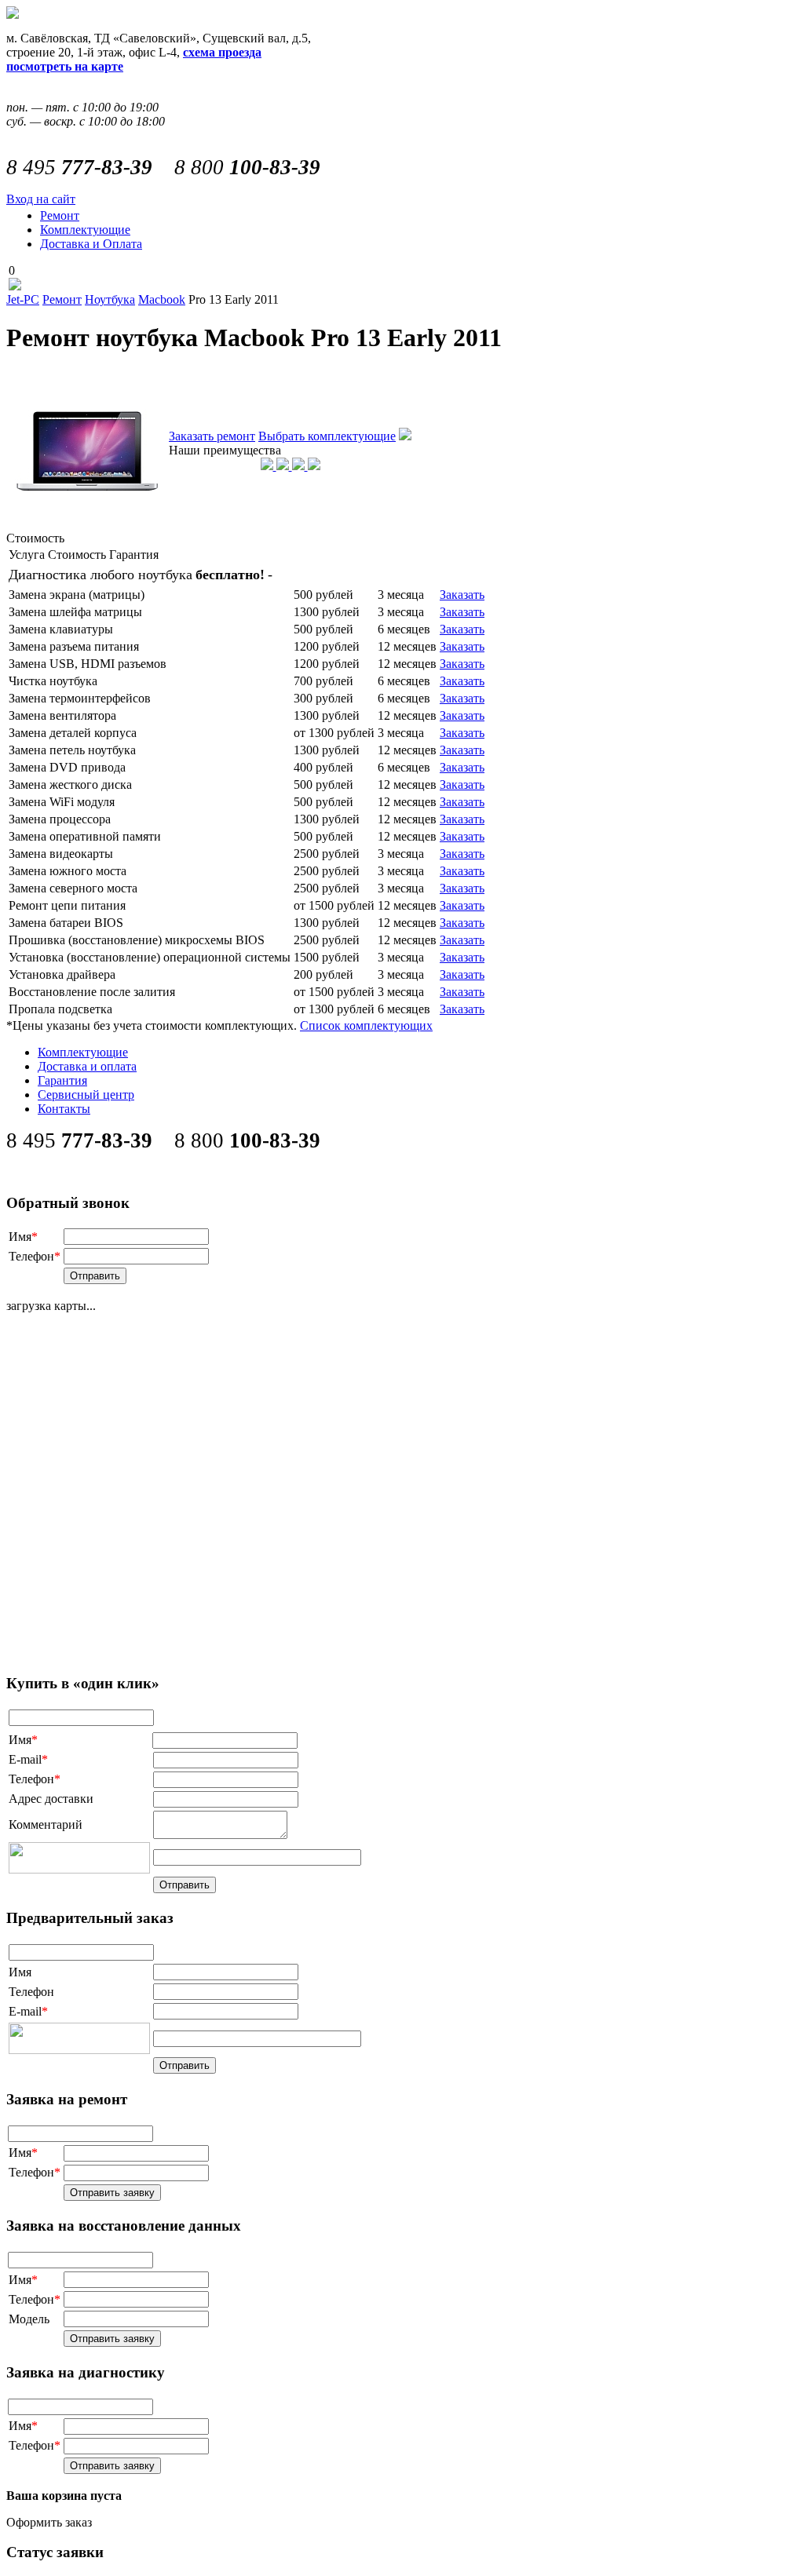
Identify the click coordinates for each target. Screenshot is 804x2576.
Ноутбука (110, 299)
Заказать (462, 595)
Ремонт (60, 215)
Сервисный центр (86, 1095)
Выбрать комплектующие (327, 436)
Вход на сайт (41, 199)
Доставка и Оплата (91, 244)
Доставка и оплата (87, 1066)
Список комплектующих (366, 1025)
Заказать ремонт (212, 436)
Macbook (162, 299)
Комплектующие (85, 230)
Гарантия (62, 1080)
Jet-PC (23, 299)
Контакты (64, 1109)
